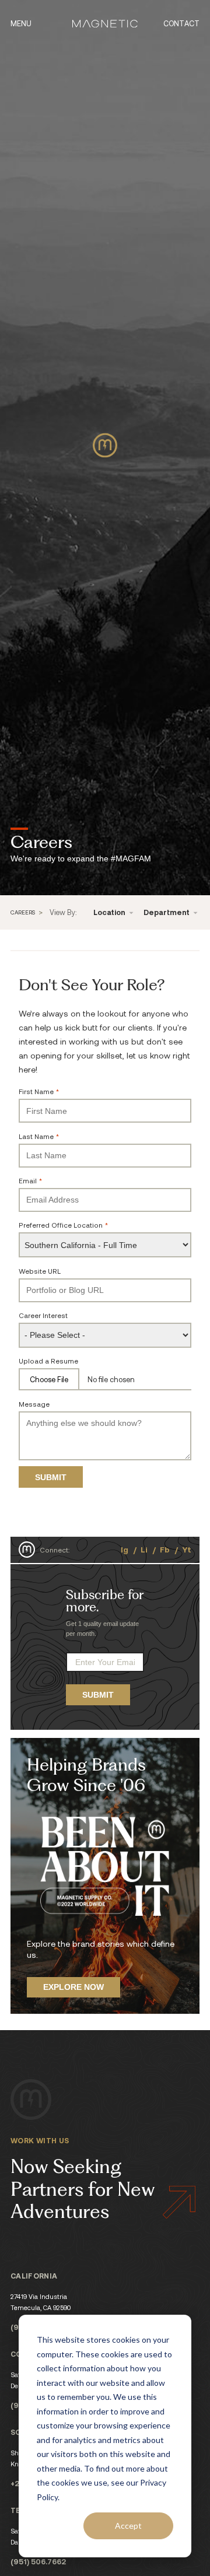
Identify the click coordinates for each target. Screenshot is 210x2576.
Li (144, 1549)
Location (110, 912)
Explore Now (73, 1987)
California (34, 2276)
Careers (23, 913)
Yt (187, 1549)
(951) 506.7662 (38, 2561)
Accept (128, 2526)
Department (167, 912)
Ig (125, 1549)
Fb (165, 1549)
